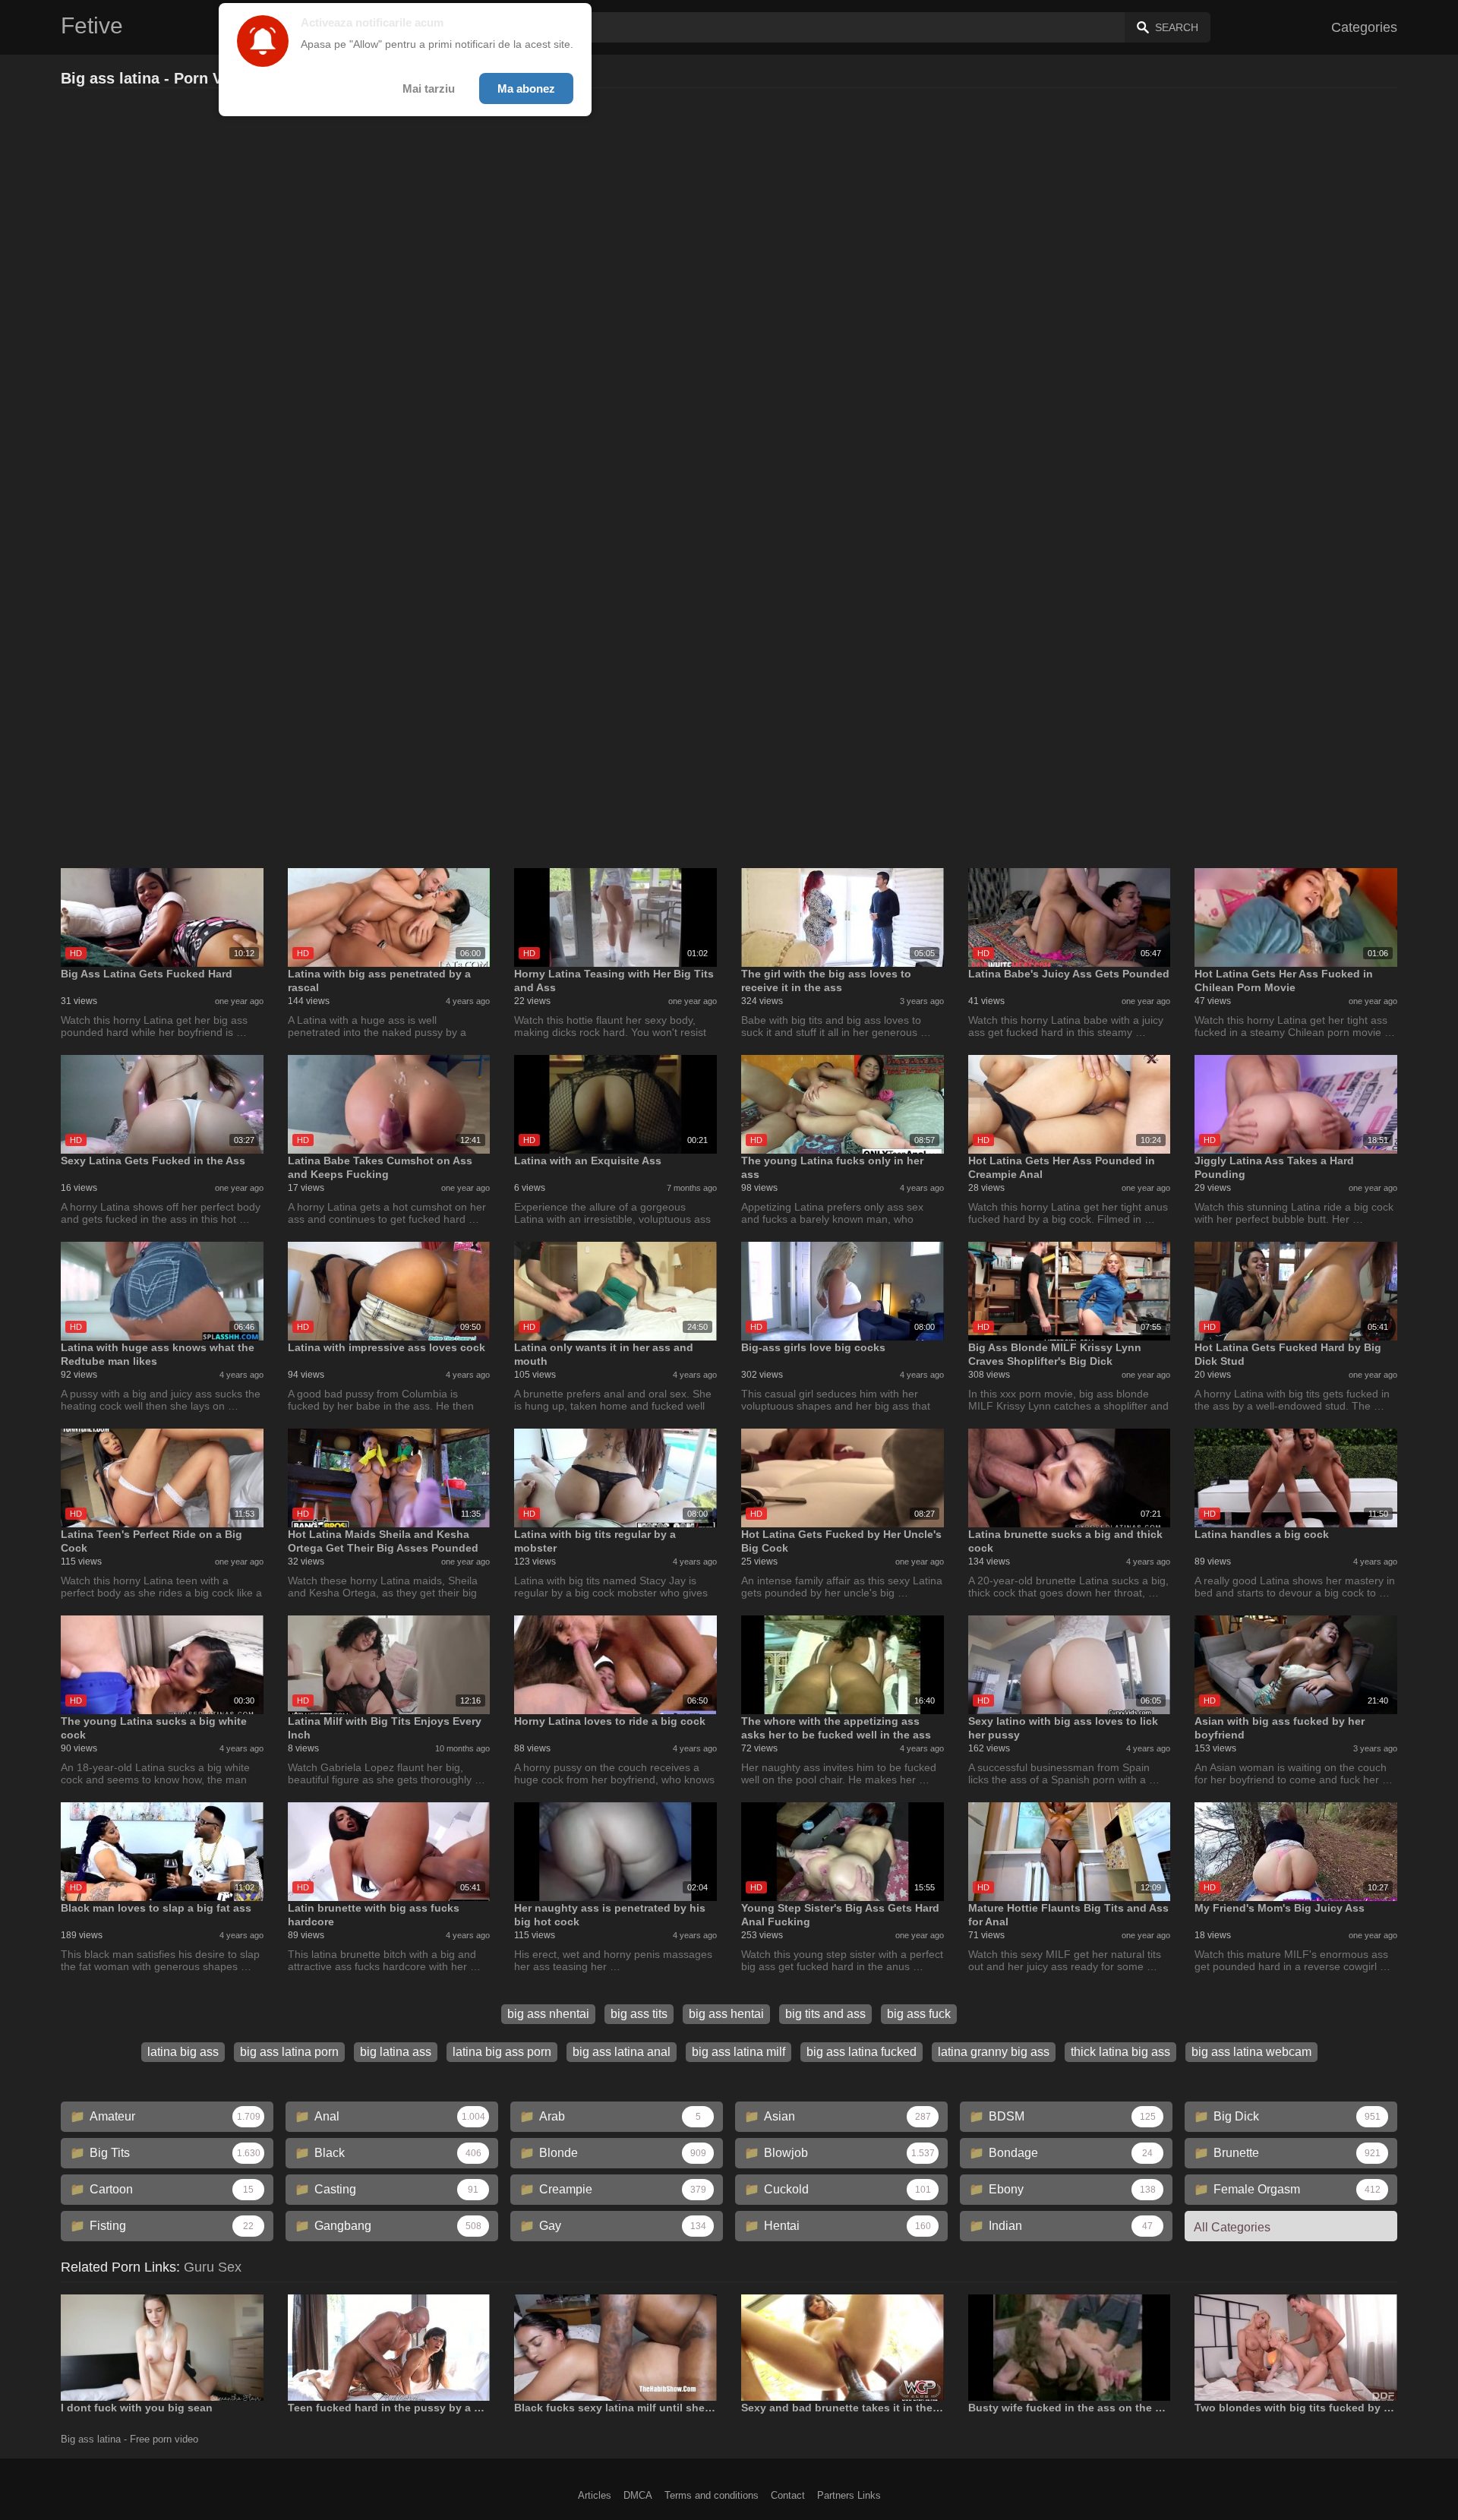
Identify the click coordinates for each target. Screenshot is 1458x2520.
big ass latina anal (622, 2052)
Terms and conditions (712, 2495)
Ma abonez (526, 88)
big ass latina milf (738, 2052)
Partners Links (849, 2495)
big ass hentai (726, 2014)
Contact (788, 2495)
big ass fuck (919, 2014)
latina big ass (183, 2052)
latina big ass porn (502, 2052)
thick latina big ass (1120, 2052)
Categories (1364, 27)
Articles (595, 2495)
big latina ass (396, 2052)
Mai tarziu (429, 88)
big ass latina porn (289, 2052)
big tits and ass (825, 2014)
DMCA (638, 2495)
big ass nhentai (548, 2014)
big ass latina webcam (1251, 2052)
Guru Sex (213, 2267)
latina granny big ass (994, 2052)
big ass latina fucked (862, 2052)
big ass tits (639, 2014)
